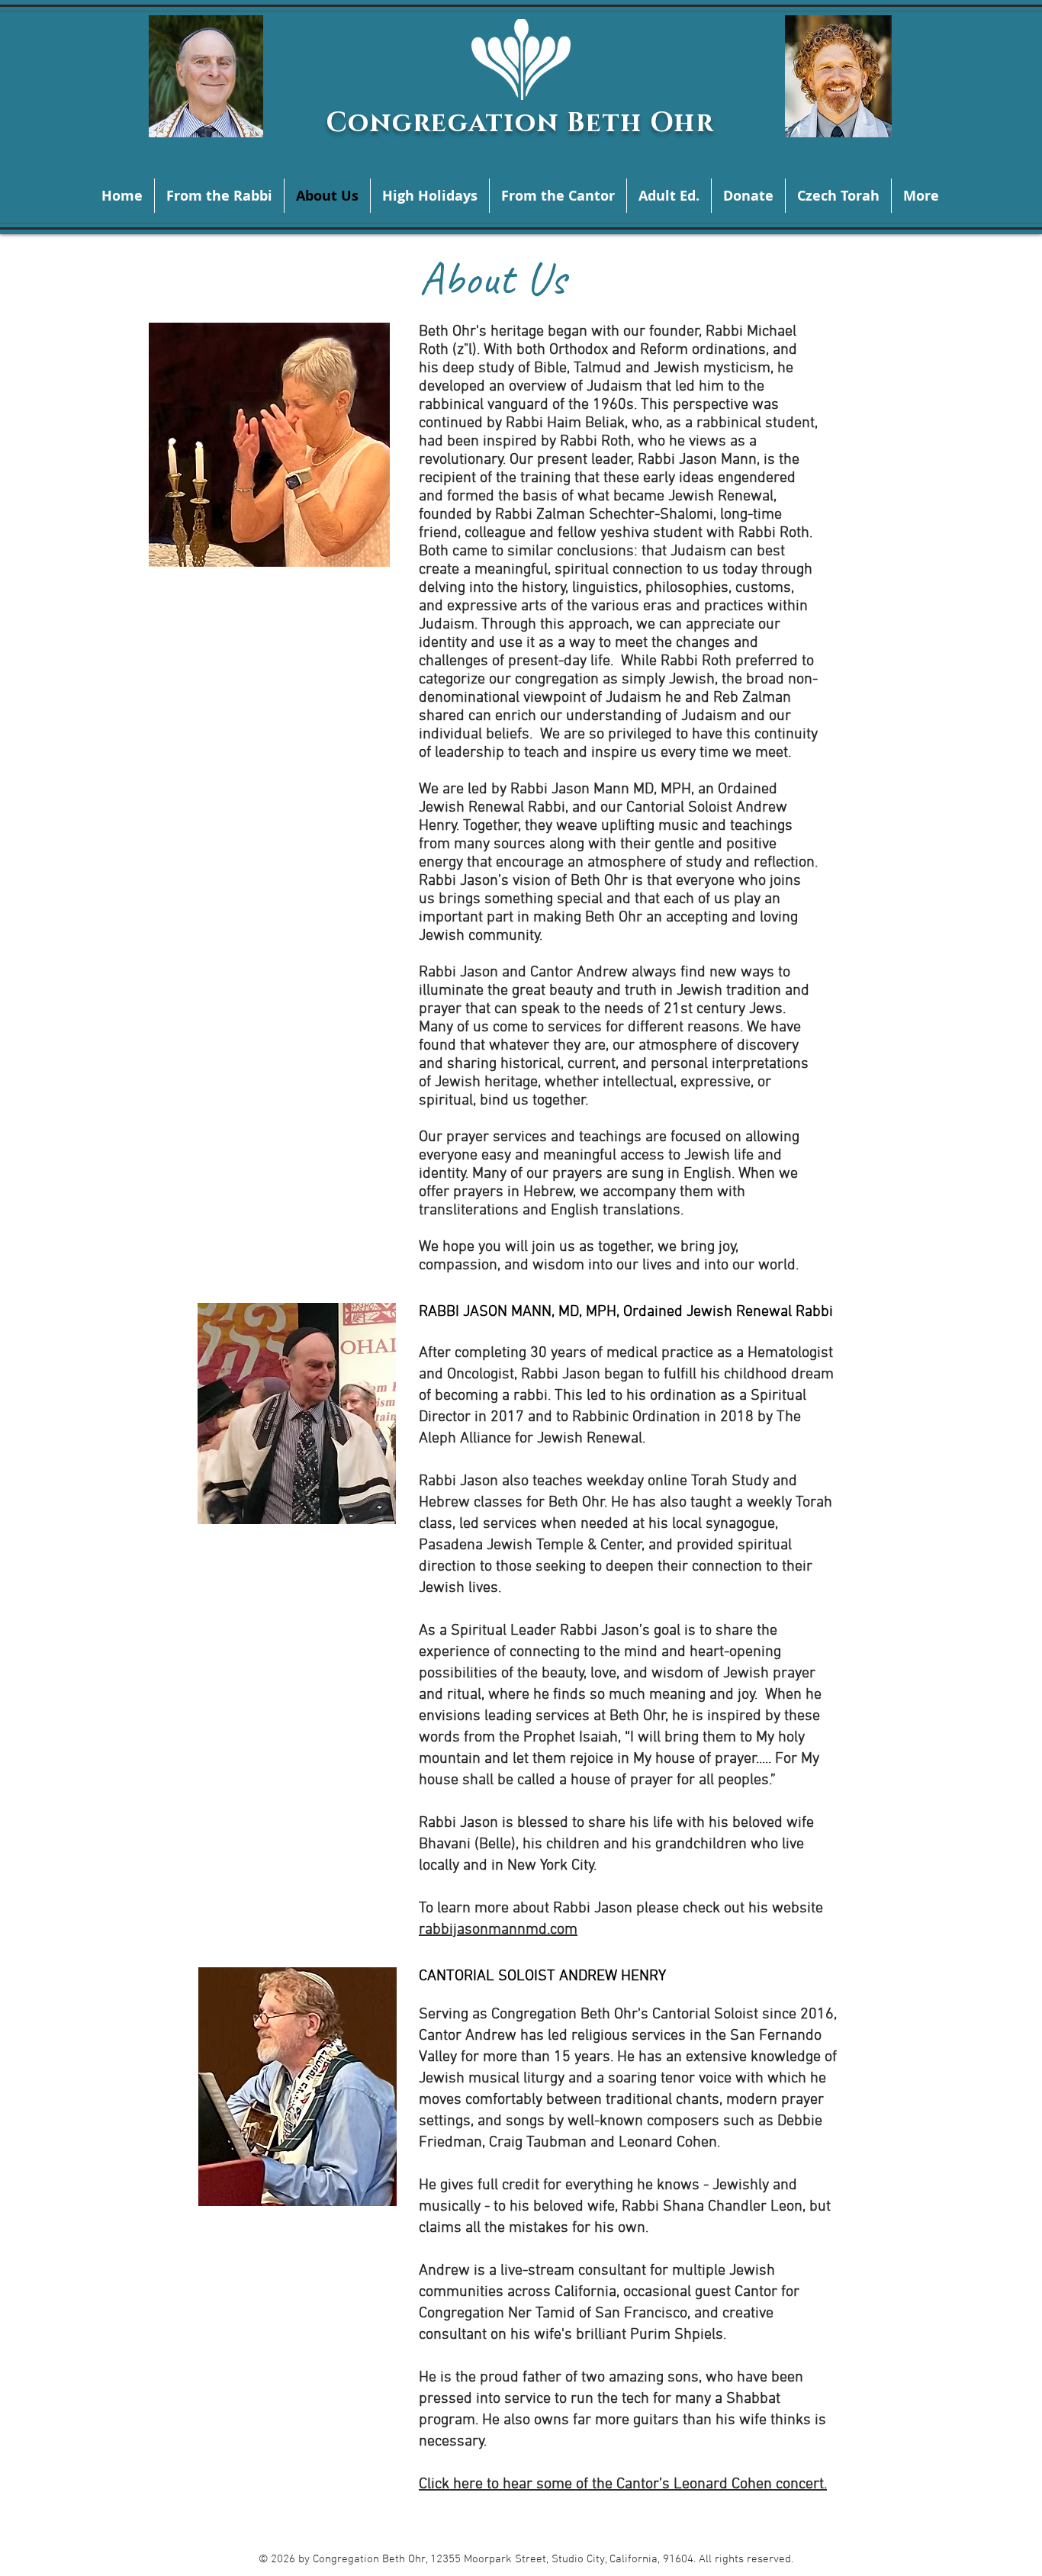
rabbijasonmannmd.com (498, 1930)
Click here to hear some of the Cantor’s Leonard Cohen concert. (623, 2484)
